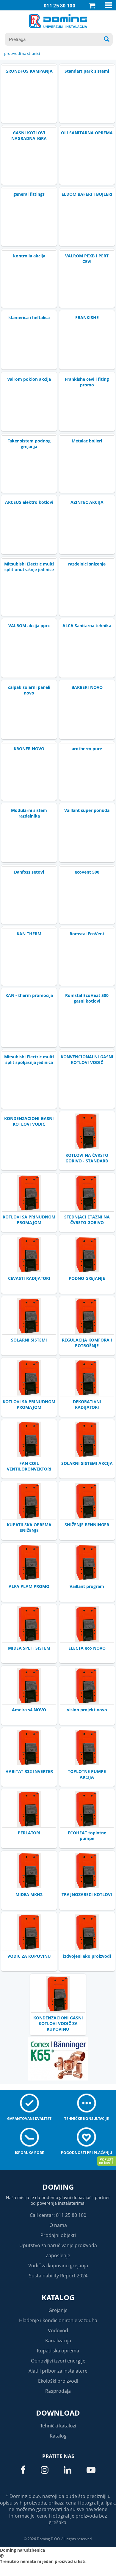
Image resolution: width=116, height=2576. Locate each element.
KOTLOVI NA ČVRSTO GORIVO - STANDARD (87, 1158)
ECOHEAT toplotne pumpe (87, 1836)
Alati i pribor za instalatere (58, 2371)
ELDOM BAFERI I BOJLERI (87, 194)
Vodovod (58, 2330)
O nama (58, 2225)
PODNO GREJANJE (87, 1278)
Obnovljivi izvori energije (58, 2361)
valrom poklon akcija (29, 379)
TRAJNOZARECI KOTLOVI (87, 1894)
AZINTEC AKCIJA (87, 502)
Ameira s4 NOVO (29, 1710)
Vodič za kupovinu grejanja (58, 2266)
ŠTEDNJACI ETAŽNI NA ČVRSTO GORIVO (87, 1220)
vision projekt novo (87, 1710)
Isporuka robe (29, 2153)
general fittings (29, 194)
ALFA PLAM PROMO (29, 1586)
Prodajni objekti (58, 2235)
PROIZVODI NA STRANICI (22, 53)
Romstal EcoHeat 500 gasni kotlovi (87, 998)
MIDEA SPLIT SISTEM (29, 1648)
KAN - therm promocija (29, 995)
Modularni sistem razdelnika (29, 813)
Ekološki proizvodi (58, 2381)
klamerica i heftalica (29, 317)
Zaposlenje (58, 2255)
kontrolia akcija (29, 256)
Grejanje (58, 2310)
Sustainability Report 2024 (58, 2276)
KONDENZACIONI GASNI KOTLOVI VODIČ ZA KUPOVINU (58, 2023)
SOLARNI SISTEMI (29, 1340)
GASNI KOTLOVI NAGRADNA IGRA (29, 136)
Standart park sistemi (87, 71)
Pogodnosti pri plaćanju (87, 2153)
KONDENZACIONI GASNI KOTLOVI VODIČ (29, 1121)
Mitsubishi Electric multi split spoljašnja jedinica (29, 1060)
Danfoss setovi (29, 872)
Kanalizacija (58, 2341)
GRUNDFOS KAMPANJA (29, 71)
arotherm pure (87, 749)
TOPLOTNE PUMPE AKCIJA (87, 1774)
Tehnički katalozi (58, 2426)
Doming (58, 2187)
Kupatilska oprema (58, 2351)
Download (58, 2413)
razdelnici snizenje (87, 564)
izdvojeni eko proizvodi (87, 1956)
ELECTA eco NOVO (87, 1648)
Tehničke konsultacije (87, 2119)
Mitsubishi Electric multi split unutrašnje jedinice (29, 567)
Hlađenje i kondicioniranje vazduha (58, 2320)
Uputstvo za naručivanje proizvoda (58, 2245)
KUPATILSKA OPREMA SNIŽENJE (29, 1527)
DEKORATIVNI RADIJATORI (87, 1404)
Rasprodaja (58, 2391)
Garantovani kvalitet (29, 2119)
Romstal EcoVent (87, 934)
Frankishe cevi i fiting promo (87, 382)
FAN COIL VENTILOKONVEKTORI (29, 1466)
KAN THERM (29, 934)
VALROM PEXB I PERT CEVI (87, 259)
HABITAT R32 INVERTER (29, 1771)
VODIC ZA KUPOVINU (29, 1956)
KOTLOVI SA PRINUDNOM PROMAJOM (29, 1220)
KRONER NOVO (29, 749)
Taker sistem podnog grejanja (29, 444)
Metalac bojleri (87, 441)
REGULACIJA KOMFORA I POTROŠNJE (87, 1343)
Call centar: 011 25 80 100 (58, 2215)
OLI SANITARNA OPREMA (87, 133)
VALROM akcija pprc (29, 626)
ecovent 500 (87, 872)
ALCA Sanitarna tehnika (87, 626)
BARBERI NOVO (87, 687)
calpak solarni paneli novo (29, 690)
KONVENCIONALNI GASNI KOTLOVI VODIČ (87, 1060)
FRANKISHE (87, 317)
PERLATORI (29, 1833)
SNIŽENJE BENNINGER (87, 1525)
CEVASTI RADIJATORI (29, 1278)
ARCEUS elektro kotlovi (29, 502)
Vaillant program (87, 1586)
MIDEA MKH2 (29, 1894)
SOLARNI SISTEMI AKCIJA (87, 1463)
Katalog (58, 2297)
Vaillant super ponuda (87, 810)
